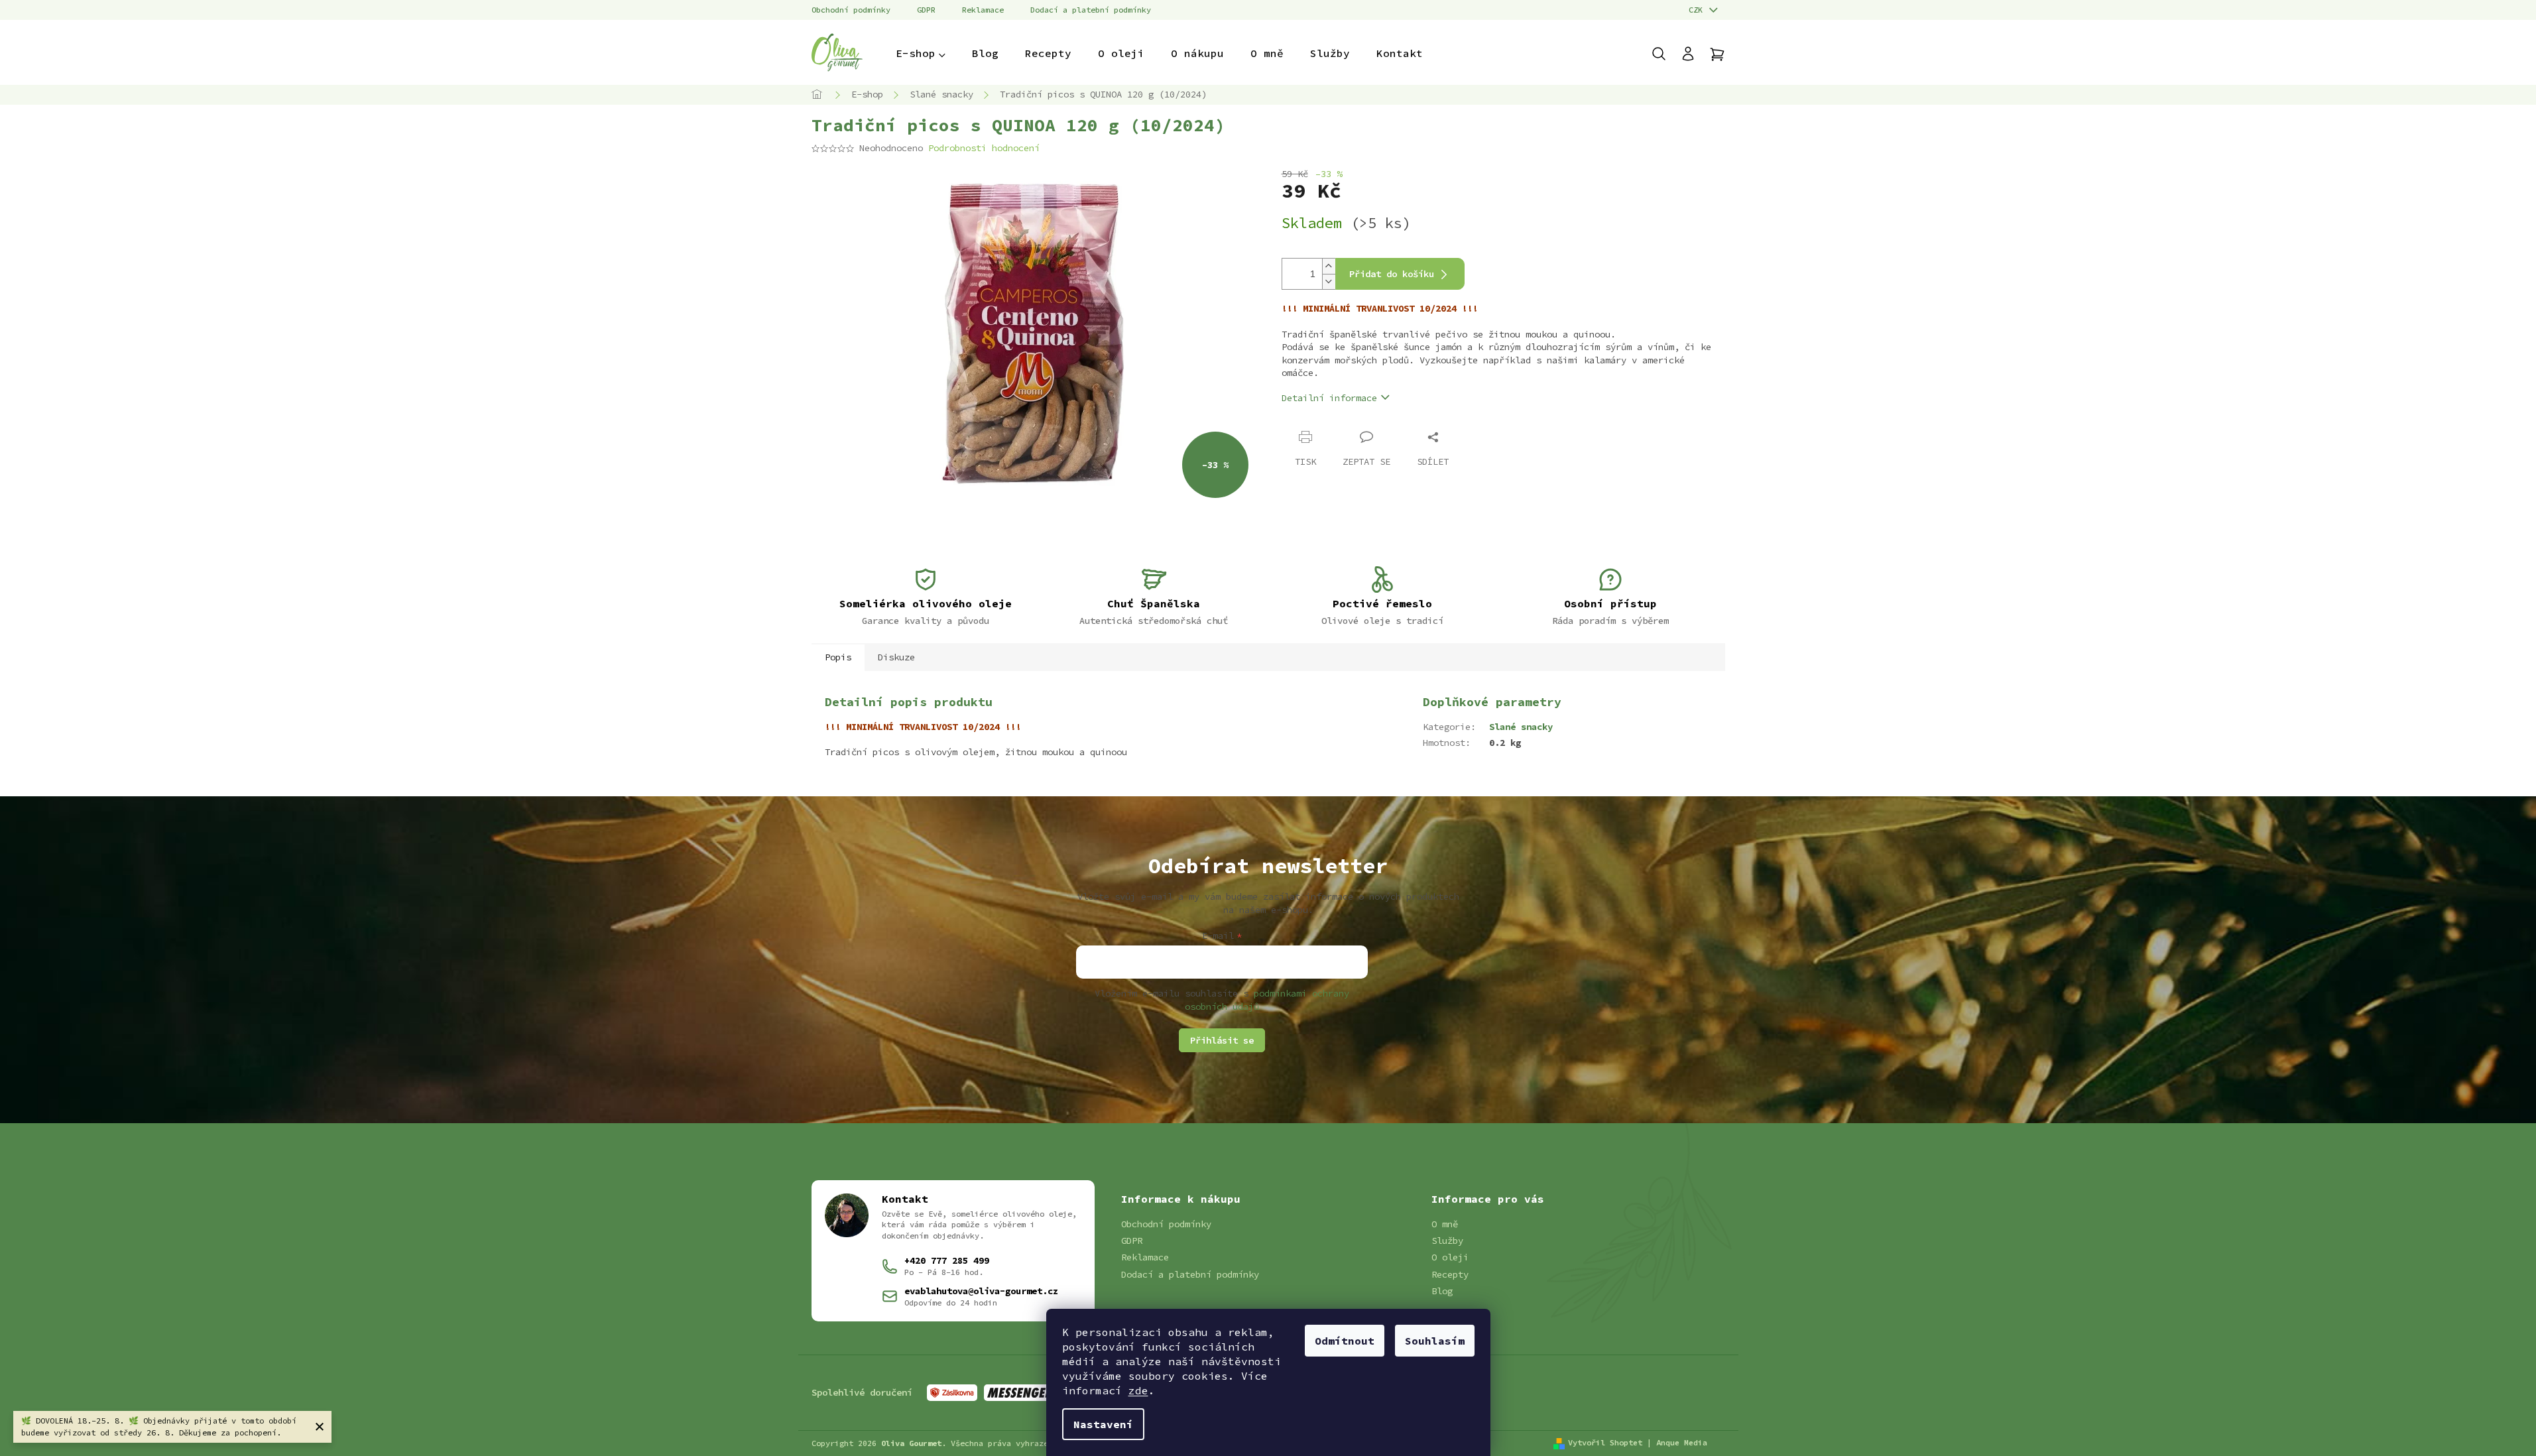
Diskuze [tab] (896, 657)
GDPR (926, 10)
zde (1138, 1390)
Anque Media (1682, 1442)
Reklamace (983, 10)
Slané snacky (1521, 727)
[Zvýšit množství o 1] (1329, 266)
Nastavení (1103, 1424)
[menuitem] (921, 53)
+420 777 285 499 (947, 1260)
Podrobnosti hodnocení (984, 148)
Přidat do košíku (1392, 274)
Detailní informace (1329, 398)
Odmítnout (1345, 1341)
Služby (1447, 1241)
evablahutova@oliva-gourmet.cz (981, 1291)
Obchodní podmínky (851, 10)
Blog (1442, 1291)
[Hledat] (1665, 54)
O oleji (1450, 1257)
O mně (1445, 1224)
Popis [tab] (838, 657)
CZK (1698, 10)
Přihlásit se (1222, 1040)
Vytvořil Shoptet (1605, 1442)
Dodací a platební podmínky (1091, 10)
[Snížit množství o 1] (1329, 281)
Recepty (1450, 1274)
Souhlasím (1435, 1341)
